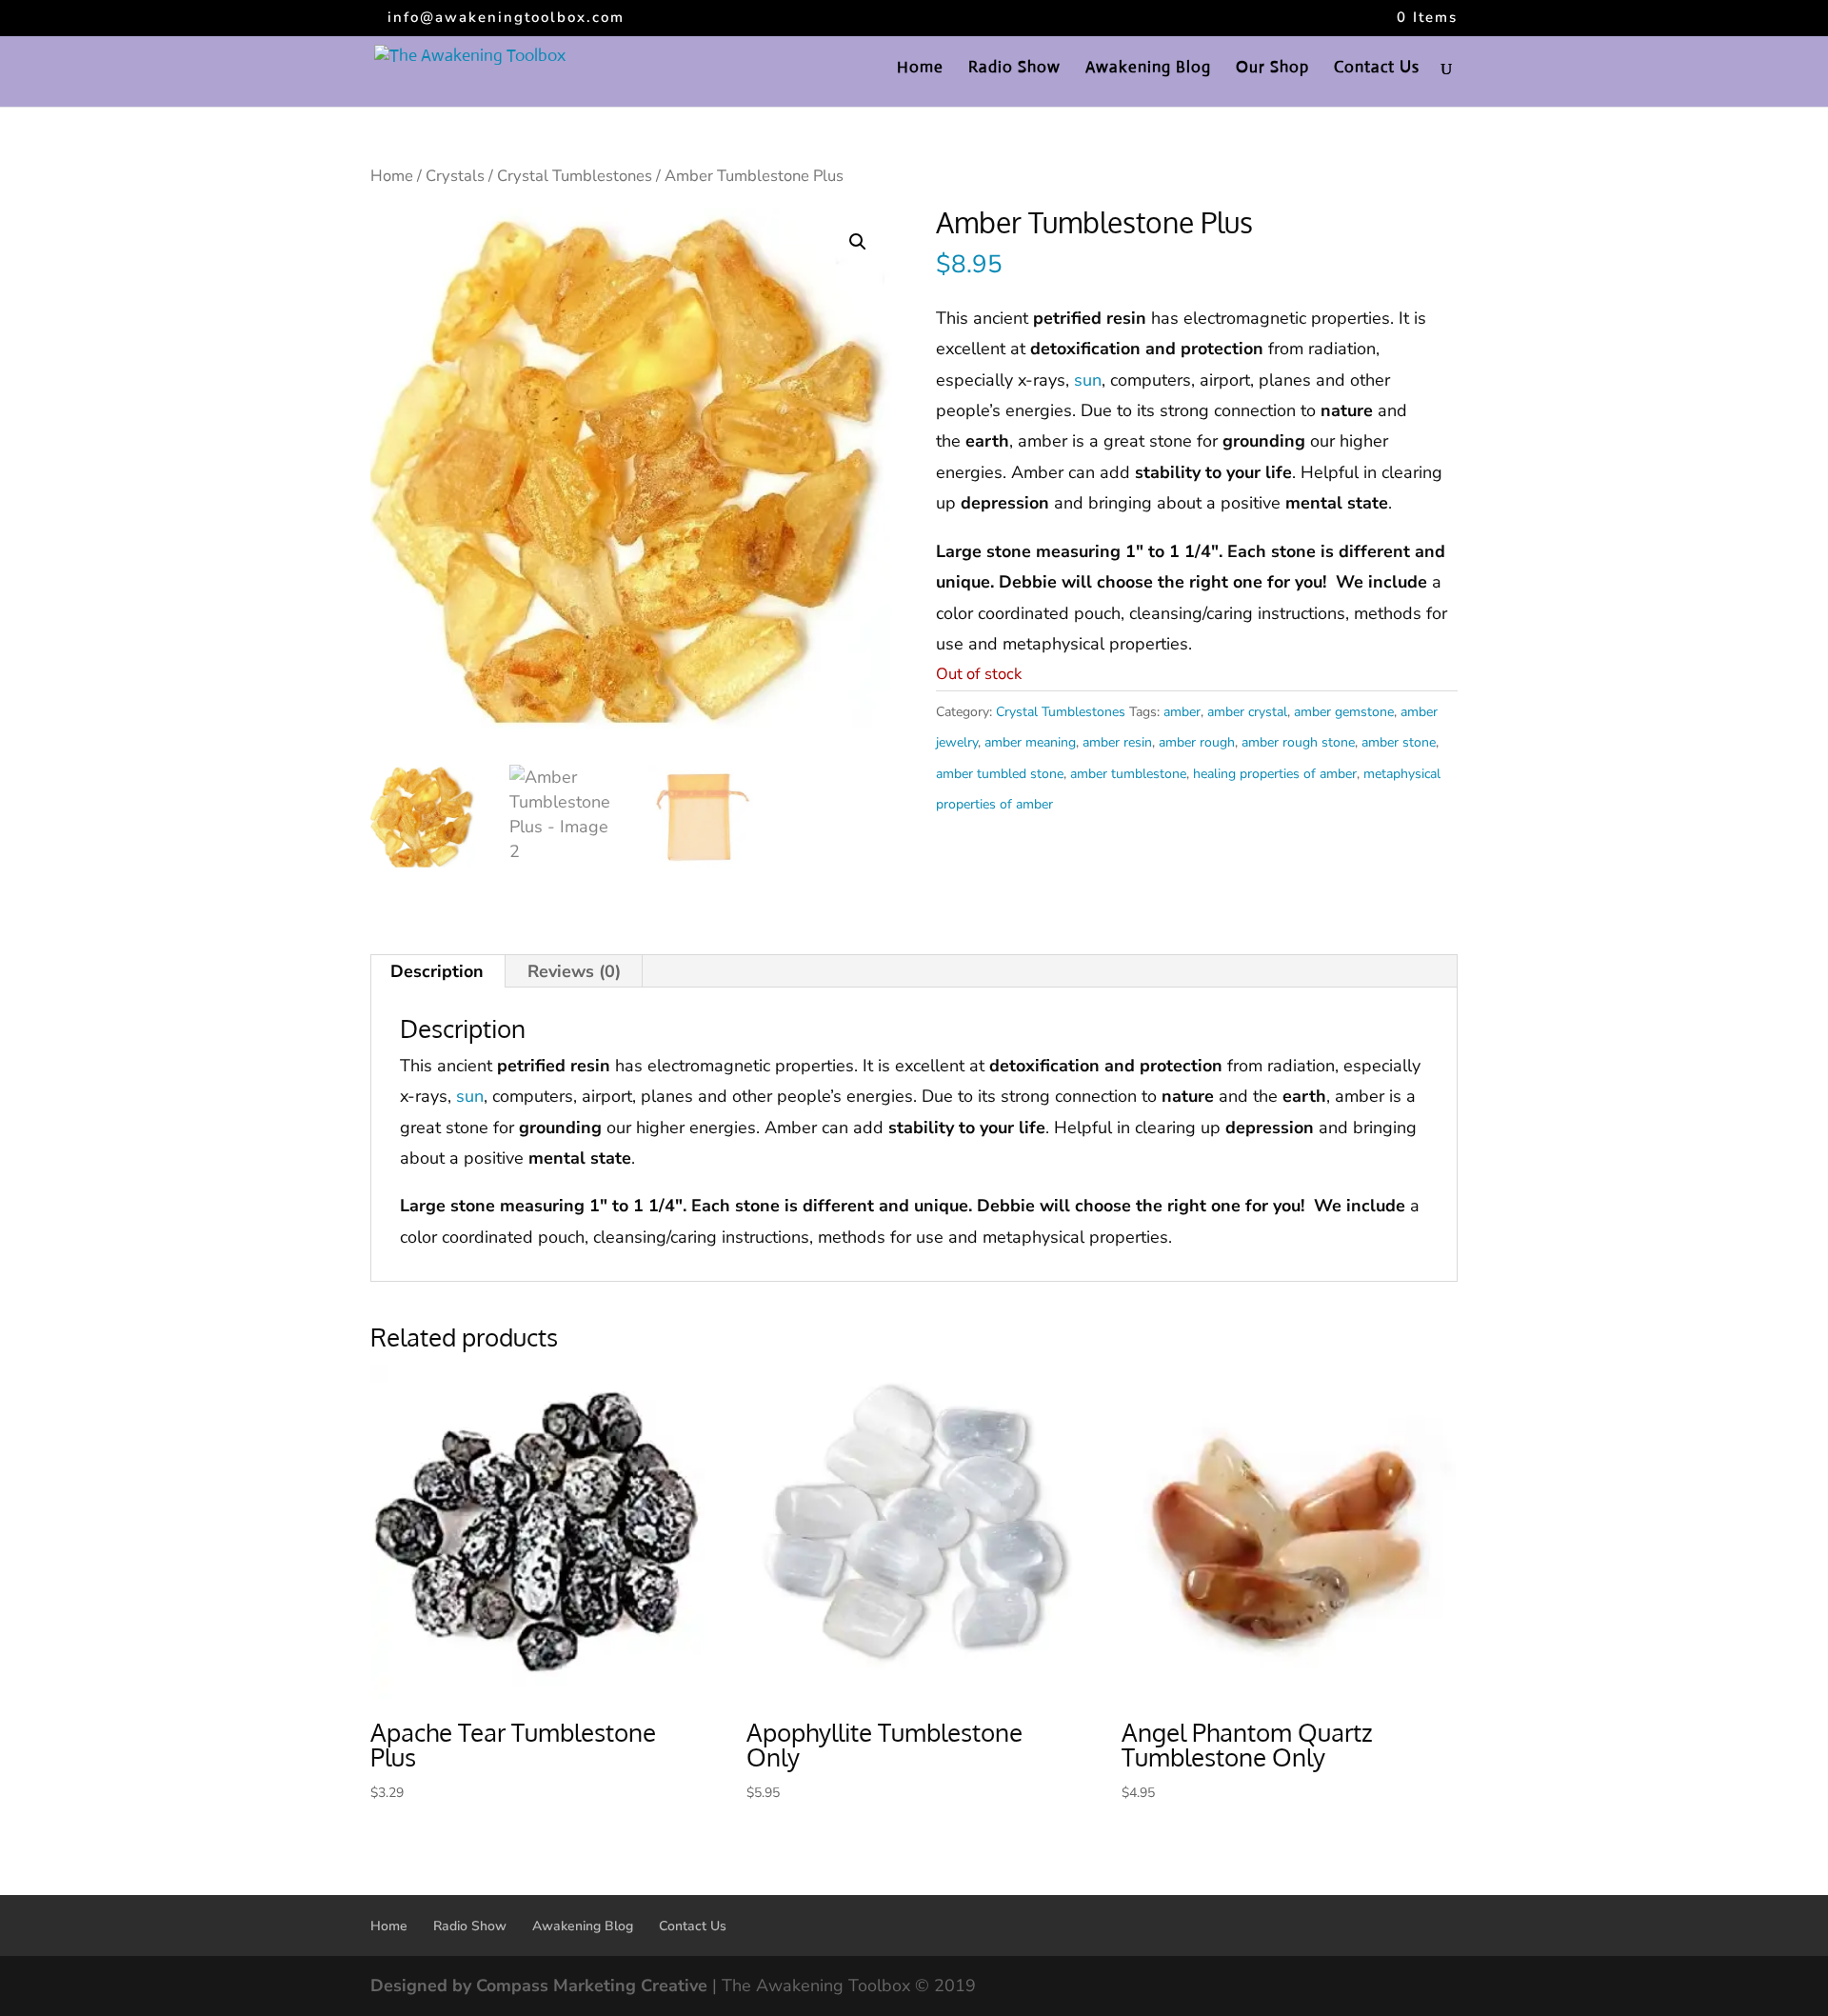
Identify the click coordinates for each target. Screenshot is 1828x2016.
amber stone (1399, 742)
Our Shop (1272, 69)
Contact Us (1377, 69)
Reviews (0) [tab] (574, 971)
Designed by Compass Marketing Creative (539, 1986)
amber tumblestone (1128, 774)
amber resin (1117, 742)
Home (920, 69)
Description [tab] (437, 971)
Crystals (455, 176)
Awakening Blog (1148, 69)
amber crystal (1247, 712)
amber (1182, 712)
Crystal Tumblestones (575, 176)
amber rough (1197, 742)
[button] (858, 242)
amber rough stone (1298, 742)
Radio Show (1014, 69)
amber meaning (1030, 742)
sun (1088, 380)
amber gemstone (1344, 712)
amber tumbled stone (1000, 774)
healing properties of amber (1275, 774)
